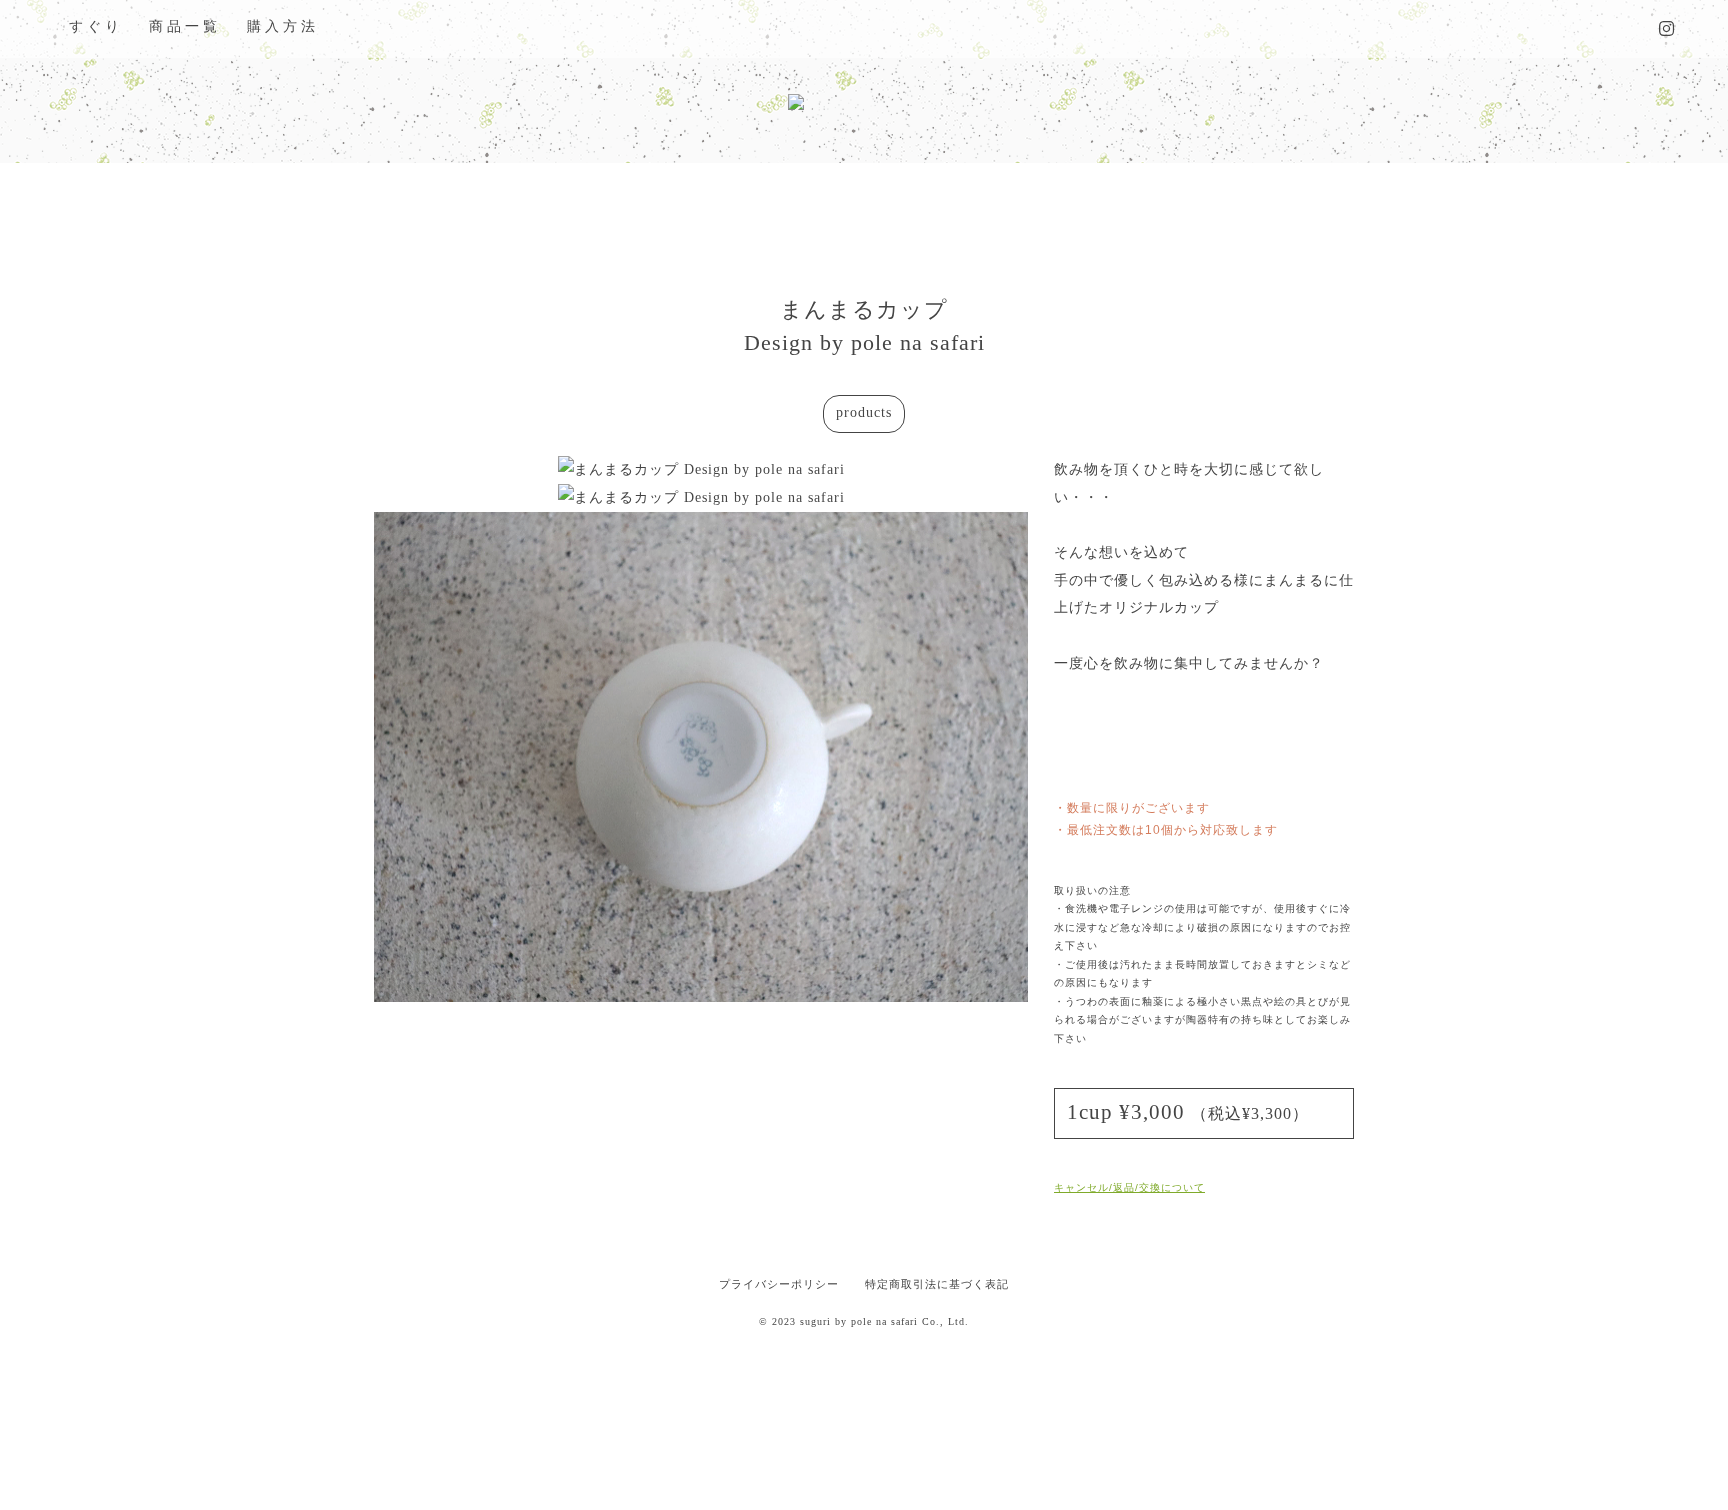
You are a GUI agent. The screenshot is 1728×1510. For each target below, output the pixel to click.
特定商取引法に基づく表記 (937, 1284)
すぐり (96, 26)
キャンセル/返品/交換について (1129, 1187)
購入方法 (283, 26)
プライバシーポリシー (779, 1284)
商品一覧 (185, 26)
